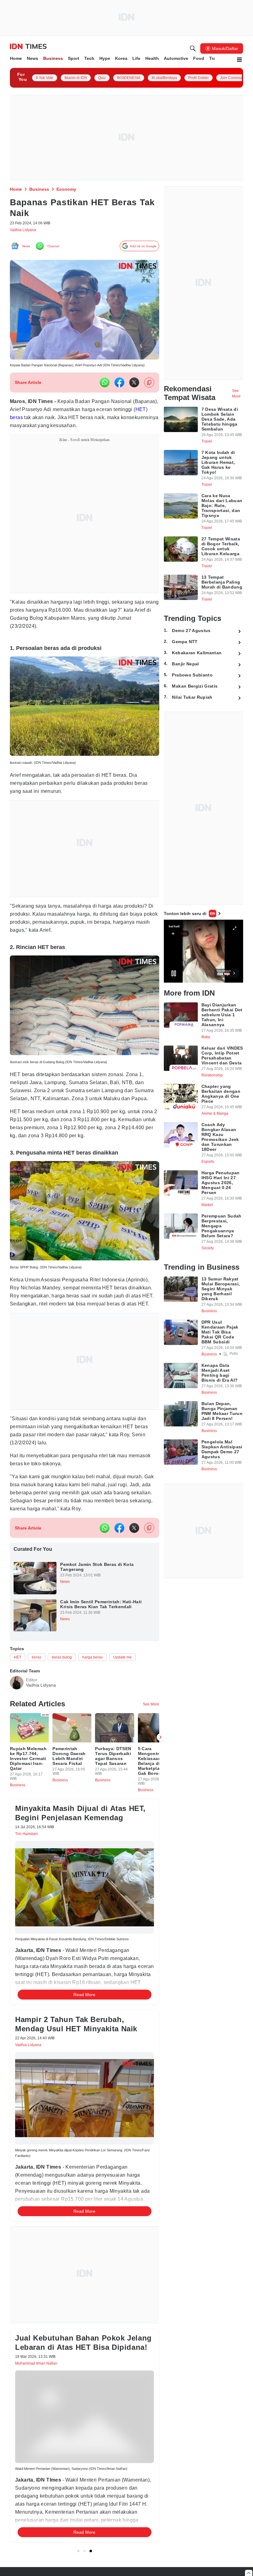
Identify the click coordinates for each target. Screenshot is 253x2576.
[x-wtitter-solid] (134, 386)
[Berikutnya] (160, 1776)
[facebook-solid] (119, 386)
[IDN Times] (28, 47)
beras (56, 421)
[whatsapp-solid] (105, 386)
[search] (193, 48)
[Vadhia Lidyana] (17, 1714)
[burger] (239, 60)
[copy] (149, 386)
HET (40, 421)
